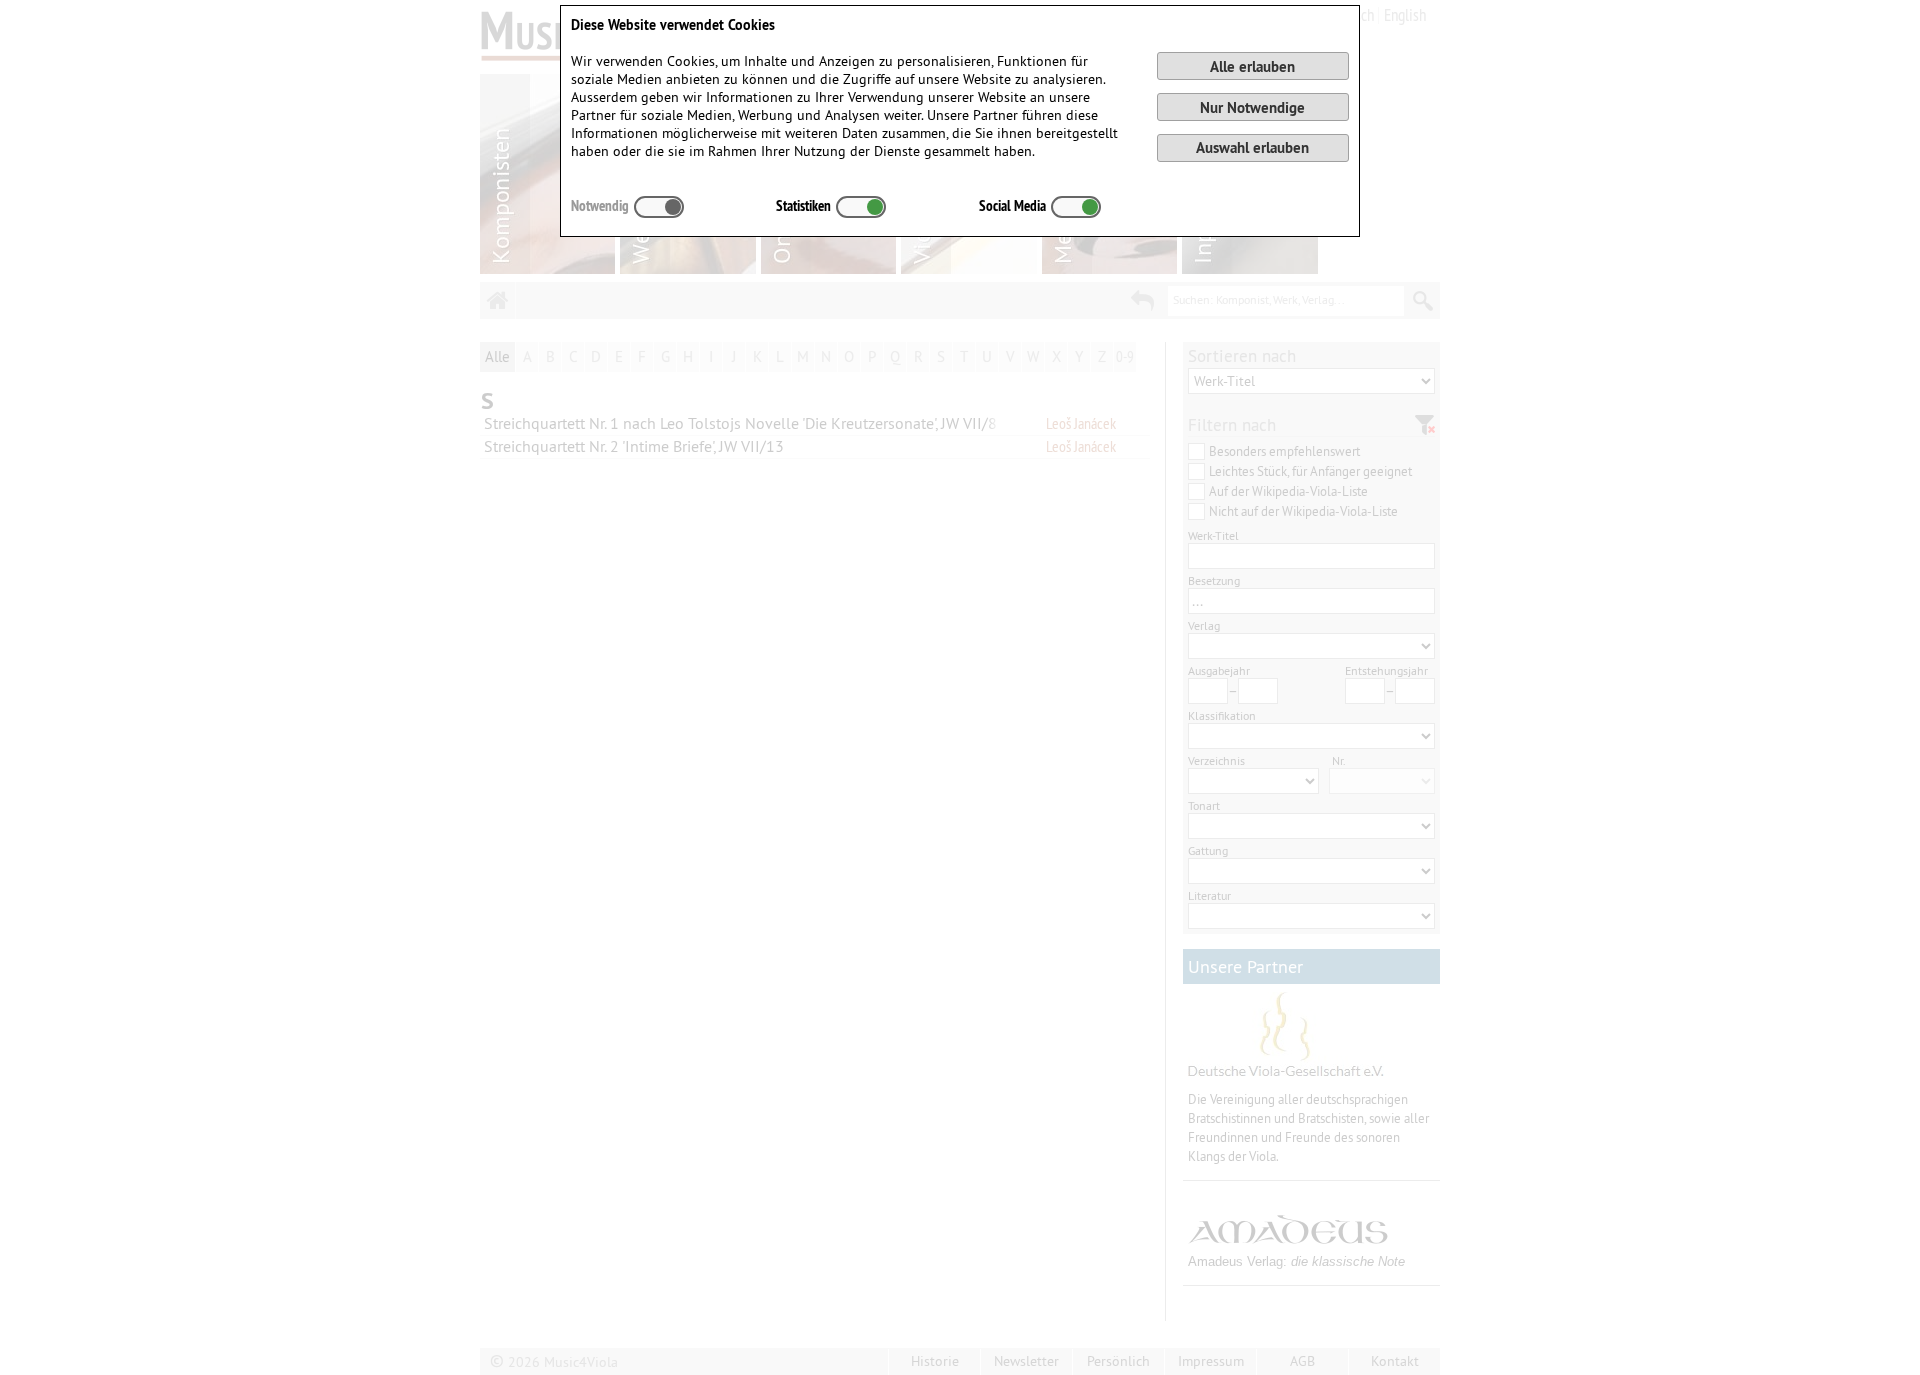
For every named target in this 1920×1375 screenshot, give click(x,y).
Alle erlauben (1252, 66)
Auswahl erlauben (1252, 147)
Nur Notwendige (1252, 107)
